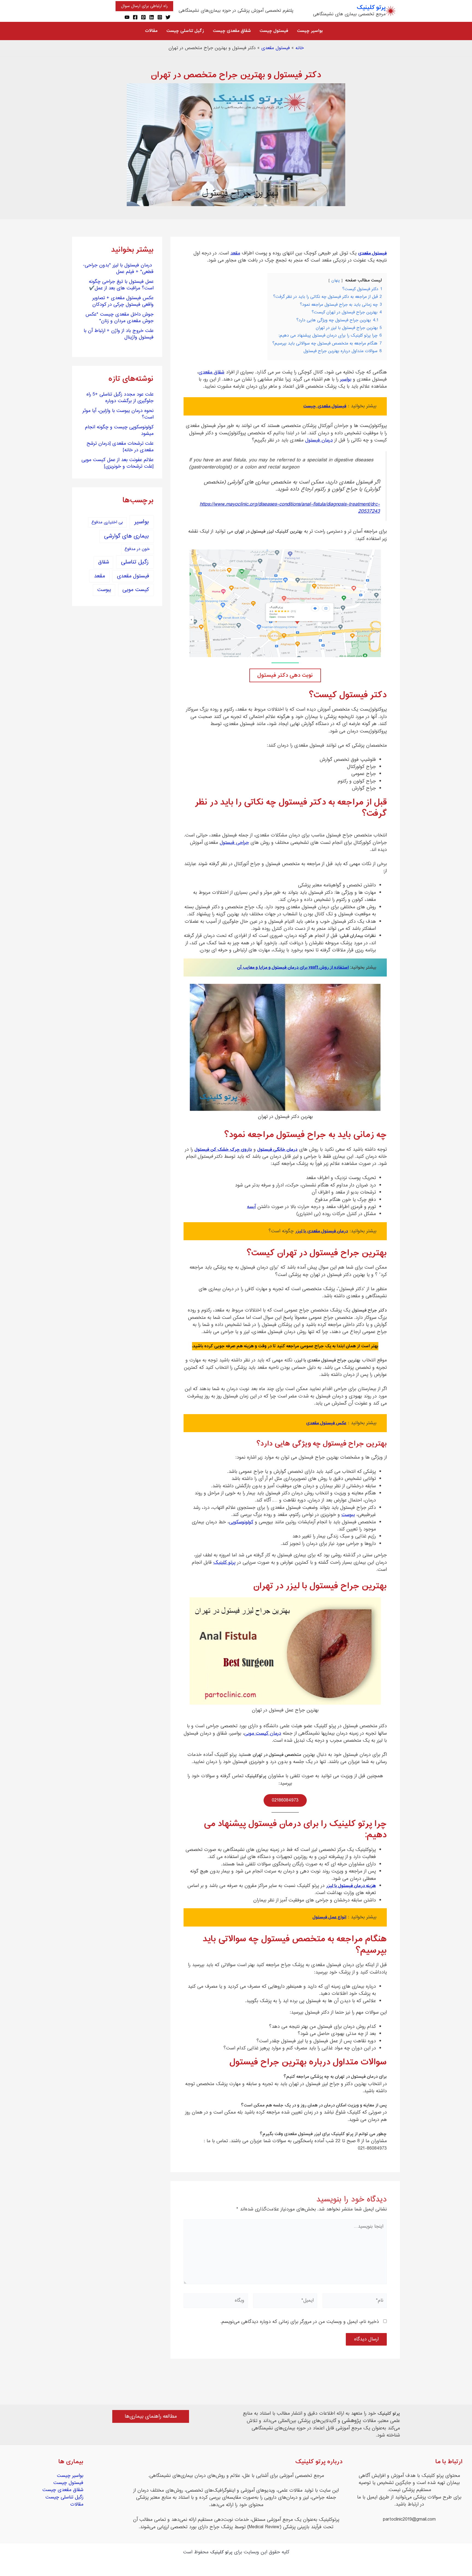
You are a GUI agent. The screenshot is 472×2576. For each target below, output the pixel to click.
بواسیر (346, 379)
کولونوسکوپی (241, 1522)
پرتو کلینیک (371, 8)
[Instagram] (160, 17)
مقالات (77, 2504)
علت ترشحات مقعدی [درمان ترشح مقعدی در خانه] (120, 447)
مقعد (235, 253)
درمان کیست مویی (263, 1734)
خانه (300, 48)
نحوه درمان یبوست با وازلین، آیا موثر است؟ (118, 414)
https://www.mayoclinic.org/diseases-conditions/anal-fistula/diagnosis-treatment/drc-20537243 (290, 508)
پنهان (336, 281)
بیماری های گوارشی (126, 536)
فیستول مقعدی (276, 48)
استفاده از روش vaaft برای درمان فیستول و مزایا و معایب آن (293, 968)
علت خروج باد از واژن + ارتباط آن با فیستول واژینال (119, 334)
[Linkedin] (152, 17)
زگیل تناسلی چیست (64, 2497)
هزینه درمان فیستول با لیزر (351, 1886)
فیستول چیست (68, 2483)
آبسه (251, 1207)
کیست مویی (136, 590)
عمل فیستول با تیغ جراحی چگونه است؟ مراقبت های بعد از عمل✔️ (121, 285)
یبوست (348, 1515)
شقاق (104, 562)
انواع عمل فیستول (329, 1917)
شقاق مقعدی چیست (63, 2490)
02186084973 (285, 1800)
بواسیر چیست (70, 2476)
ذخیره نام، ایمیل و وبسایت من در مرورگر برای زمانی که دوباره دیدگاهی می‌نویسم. (300, 2322)
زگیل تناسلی (135, 562)
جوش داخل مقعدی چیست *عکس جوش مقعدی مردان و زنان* (120, 318)
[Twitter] (168, 17)
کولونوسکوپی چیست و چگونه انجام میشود (119, 431)
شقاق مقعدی (211, 372)
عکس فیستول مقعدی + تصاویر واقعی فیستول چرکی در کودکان (123, 301)
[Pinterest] (143, 17)
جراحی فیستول (234, 843)
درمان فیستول (319, 440)
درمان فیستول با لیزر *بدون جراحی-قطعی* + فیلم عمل (118, 269)
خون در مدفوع (137, 549)
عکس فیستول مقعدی (326, 1423)
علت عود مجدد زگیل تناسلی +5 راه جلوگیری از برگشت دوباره (120, 398)
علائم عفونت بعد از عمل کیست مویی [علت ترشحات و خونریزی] (117, 463)
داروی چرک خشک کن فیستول (223, 1150)
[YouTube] (127, 17)
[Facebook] (135, 17)
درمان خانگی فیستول (277, 1150)
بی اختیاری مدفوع (107, 522)
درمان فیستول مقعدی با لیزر (322, 1231)
